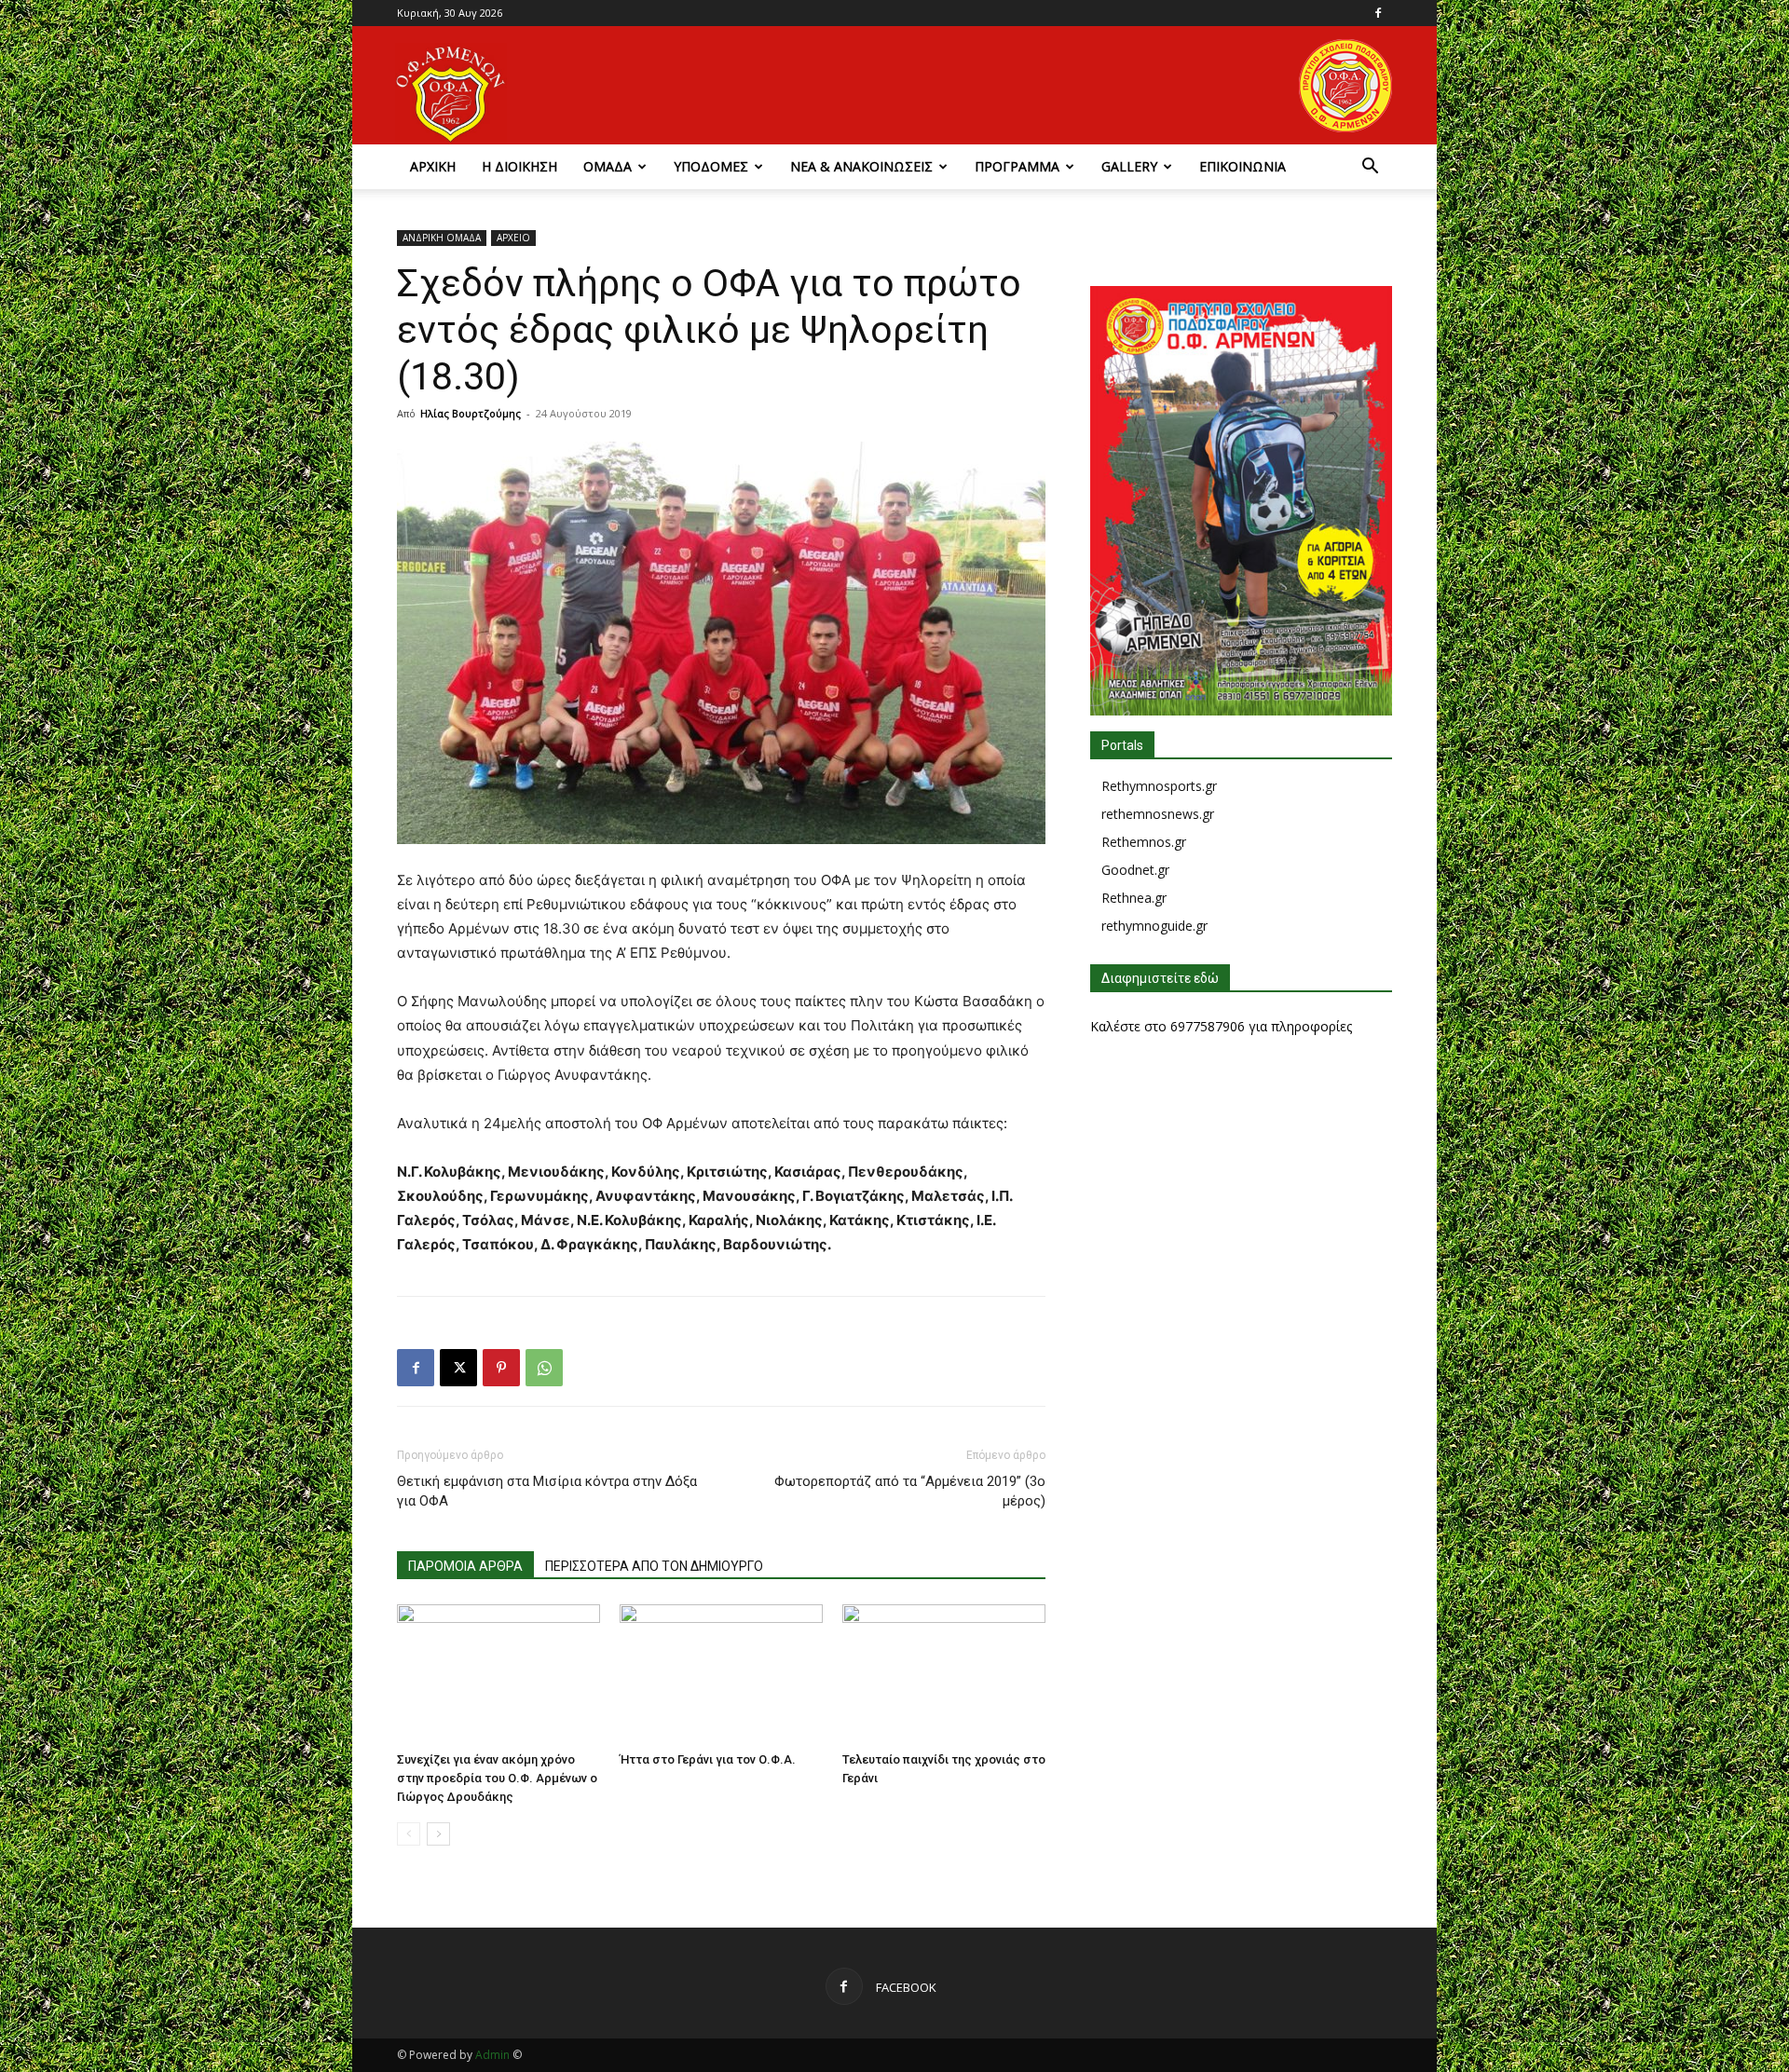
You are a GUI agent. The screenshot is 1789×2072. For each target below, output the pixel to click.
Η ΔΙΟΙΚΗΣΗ (519, 166)
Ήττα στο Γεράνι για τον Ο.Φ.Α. (708, 1759)
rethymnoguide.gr (1154, 926)
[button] (1370, 168)
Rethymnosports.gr (1159, 786)
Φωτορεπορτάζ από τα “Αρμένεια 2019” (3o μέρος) (910, 1491)
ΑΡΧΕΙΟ (513, 238)
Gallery (1129, 166)
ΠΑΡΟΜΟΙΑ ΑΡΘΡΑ (465, 1566)
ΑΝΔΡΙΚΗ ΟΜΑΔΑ (442, 238)
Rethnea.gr (1134, 898)
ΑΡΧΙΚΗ (433, 166)
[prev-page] (409, 1834)
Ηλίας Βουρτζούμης (471, 413)
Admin (492, 2055)
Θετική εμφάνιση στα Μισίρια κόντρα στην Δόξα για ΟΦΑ (547, 1491)
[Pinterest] (501, 1368)
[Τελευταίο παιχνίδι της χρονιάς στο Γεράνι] (944, 1674)
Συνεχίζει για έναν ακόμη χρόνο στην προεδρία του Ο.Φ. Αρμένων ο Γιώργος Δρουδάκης (497, 1778)
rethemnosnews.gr (1158, 814)
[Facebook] (1378, 13)
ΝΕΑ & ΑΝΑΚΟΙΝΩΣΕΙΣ (861, 166)
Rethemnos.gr (1144, 842)
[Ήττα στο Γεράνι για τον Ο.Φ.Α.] (721, 1674)
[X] (458, 1368)
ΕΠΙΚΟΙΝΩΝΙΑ (1243, 166)
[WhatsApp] (544, 1368)
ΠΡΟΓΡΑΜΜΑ (1017, 166)
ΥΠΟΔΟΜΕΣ (711, 166)
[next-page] (438, 1834)
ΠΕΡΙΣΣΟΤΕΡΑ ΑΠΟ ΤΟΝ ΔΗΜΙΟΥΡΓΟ (654, 1566)
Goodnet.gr (1135, 870)
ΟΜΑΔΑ (608, 166)
